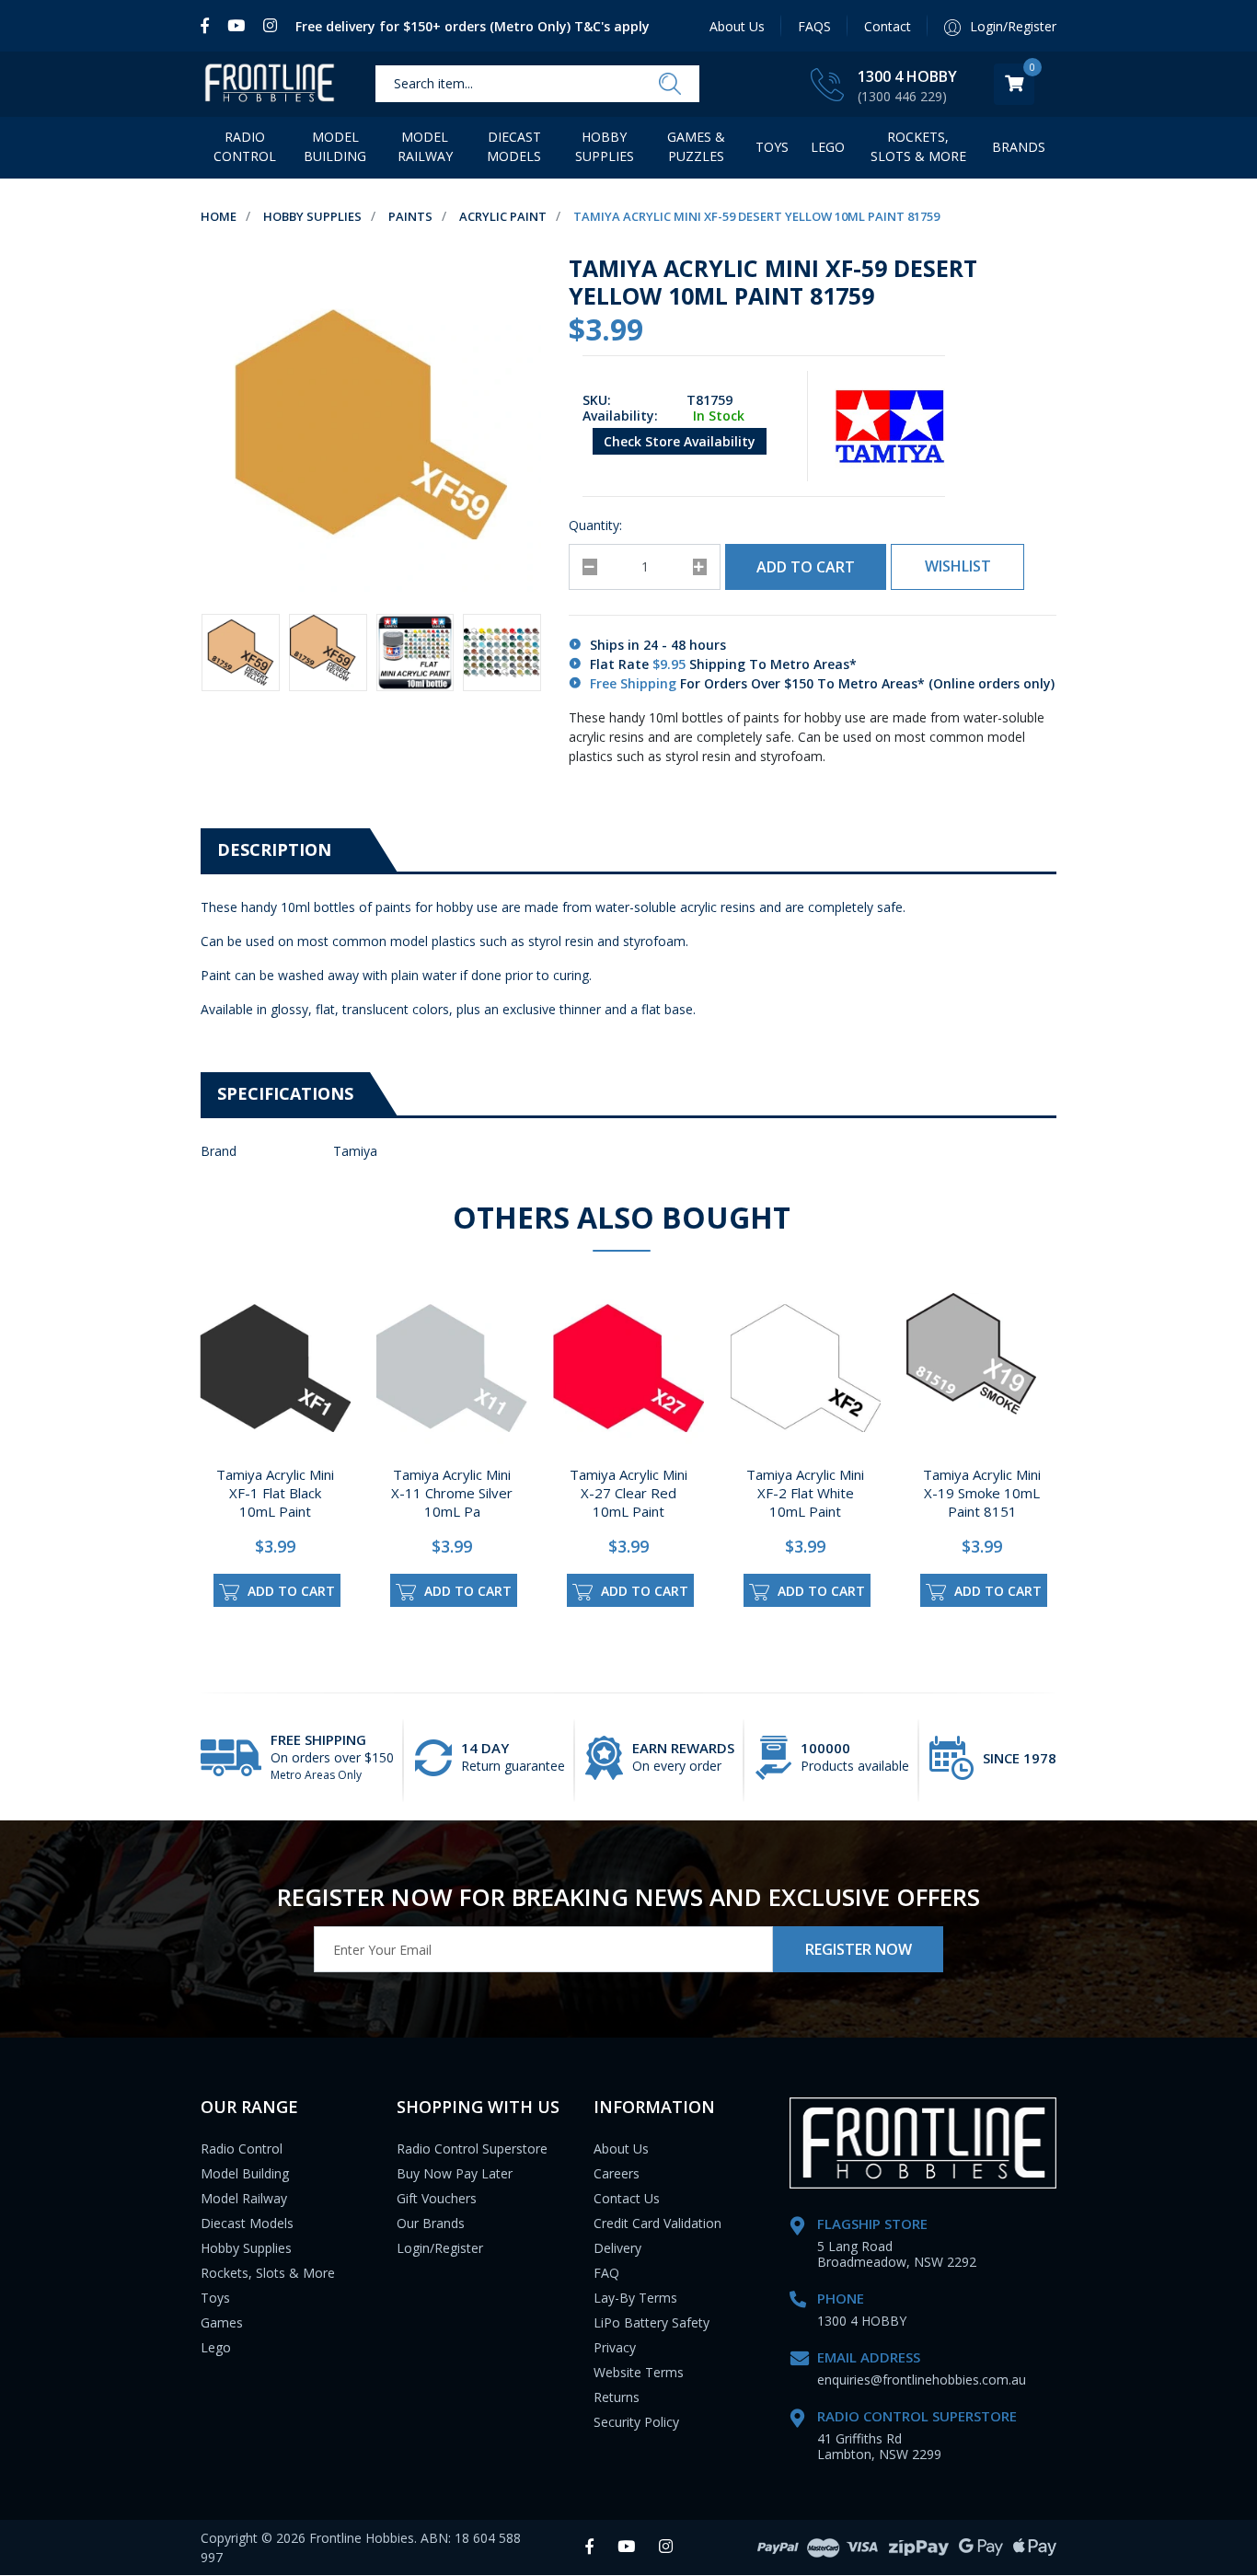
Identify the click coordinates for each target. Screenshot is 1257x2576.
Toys (772, 147)
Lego (216, 2347)
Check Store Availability (680, 441)
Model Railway (425, 146)
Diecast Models (514, 146)
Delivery (617, 2248)
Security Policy (636, 2422)
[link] (209, 26)
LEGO (828, 147)
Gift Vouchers (437, 2198)
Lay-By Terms (635, 2298)
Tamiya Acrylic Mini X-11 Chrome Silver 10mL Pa (452, 1493)
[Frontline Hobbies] (270, 84)
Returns (617, 2397)
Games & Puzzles (696, 146)
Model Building (335, 146)
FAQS (814, 26)
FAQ (606, 2273)
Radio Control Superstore (472, 2149)
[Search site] (670, 85)
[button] (957, 567)
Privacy (615, 2347)
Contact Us (627, 2198)
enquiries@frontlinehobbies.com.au (922, 2380)
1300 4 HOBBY (907, 76)
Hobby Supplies (605, 146)
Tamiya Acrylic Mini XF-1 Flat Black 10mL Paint (275, 1493)
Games (222, 2322)
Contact (888, 26)
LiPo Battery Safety (652, 2322)
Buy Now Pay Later (455, 2173)
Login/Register (440, 2248)
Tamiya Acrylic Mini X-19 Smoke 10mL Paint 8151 (982, 1493)
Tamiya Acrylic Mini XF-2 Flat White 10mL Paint (805, 1493)
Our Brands (431, 2223)
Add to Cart (806, 567)
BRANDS (1019, 147)
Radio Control (245, 146)
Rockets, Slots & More (918, 146)
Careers (617, 2173)
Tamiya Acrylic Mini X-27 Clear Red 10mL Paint (628, 1493)
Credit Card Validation (657, 2223)
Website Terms (639, 2372)
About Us (737, 26)
